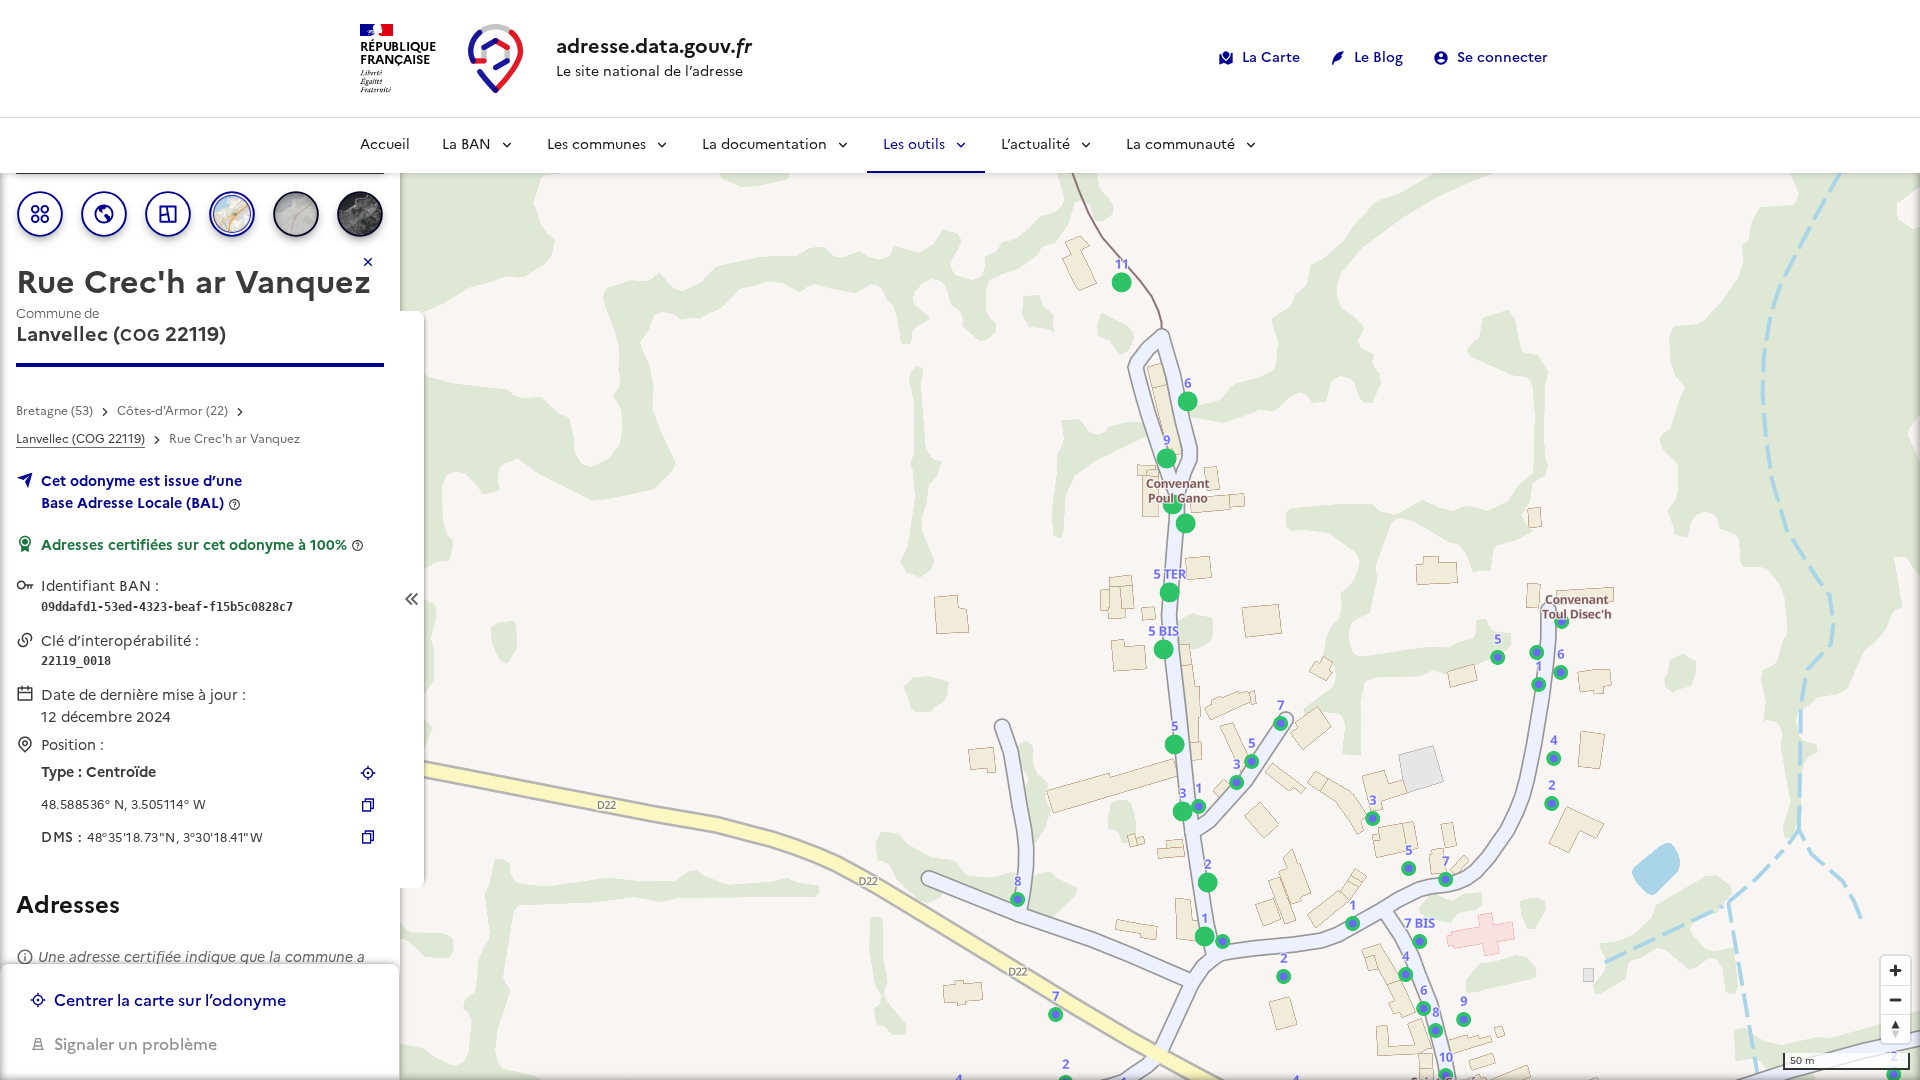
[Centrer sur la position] (368, 773)
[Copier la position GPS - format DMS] (368, 837)
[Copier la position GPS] (368, 805)
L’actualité (1035, 144)
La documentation (764, 144)
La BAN (466, 144)
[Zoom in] (1895, 970)
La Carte (1271, 57)
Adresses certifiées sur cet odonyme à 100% (194, 545)
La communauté (1180, 144)
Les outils (914, 144)
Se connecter (1502, 57)
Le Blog (1378, 57)
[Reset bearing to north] (1895, 1028)
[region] (960, 599)
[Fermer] (368, 262)
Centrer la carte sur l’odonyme (170, 1000)
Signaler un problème (135, 1044)
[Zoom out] (1895, 999)
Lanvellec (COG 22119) (80, 439)
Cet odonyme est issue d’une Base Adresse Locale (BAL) (141, 492)
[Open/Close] (412, 599)
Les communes (596, 144)
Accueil (385, 144)
